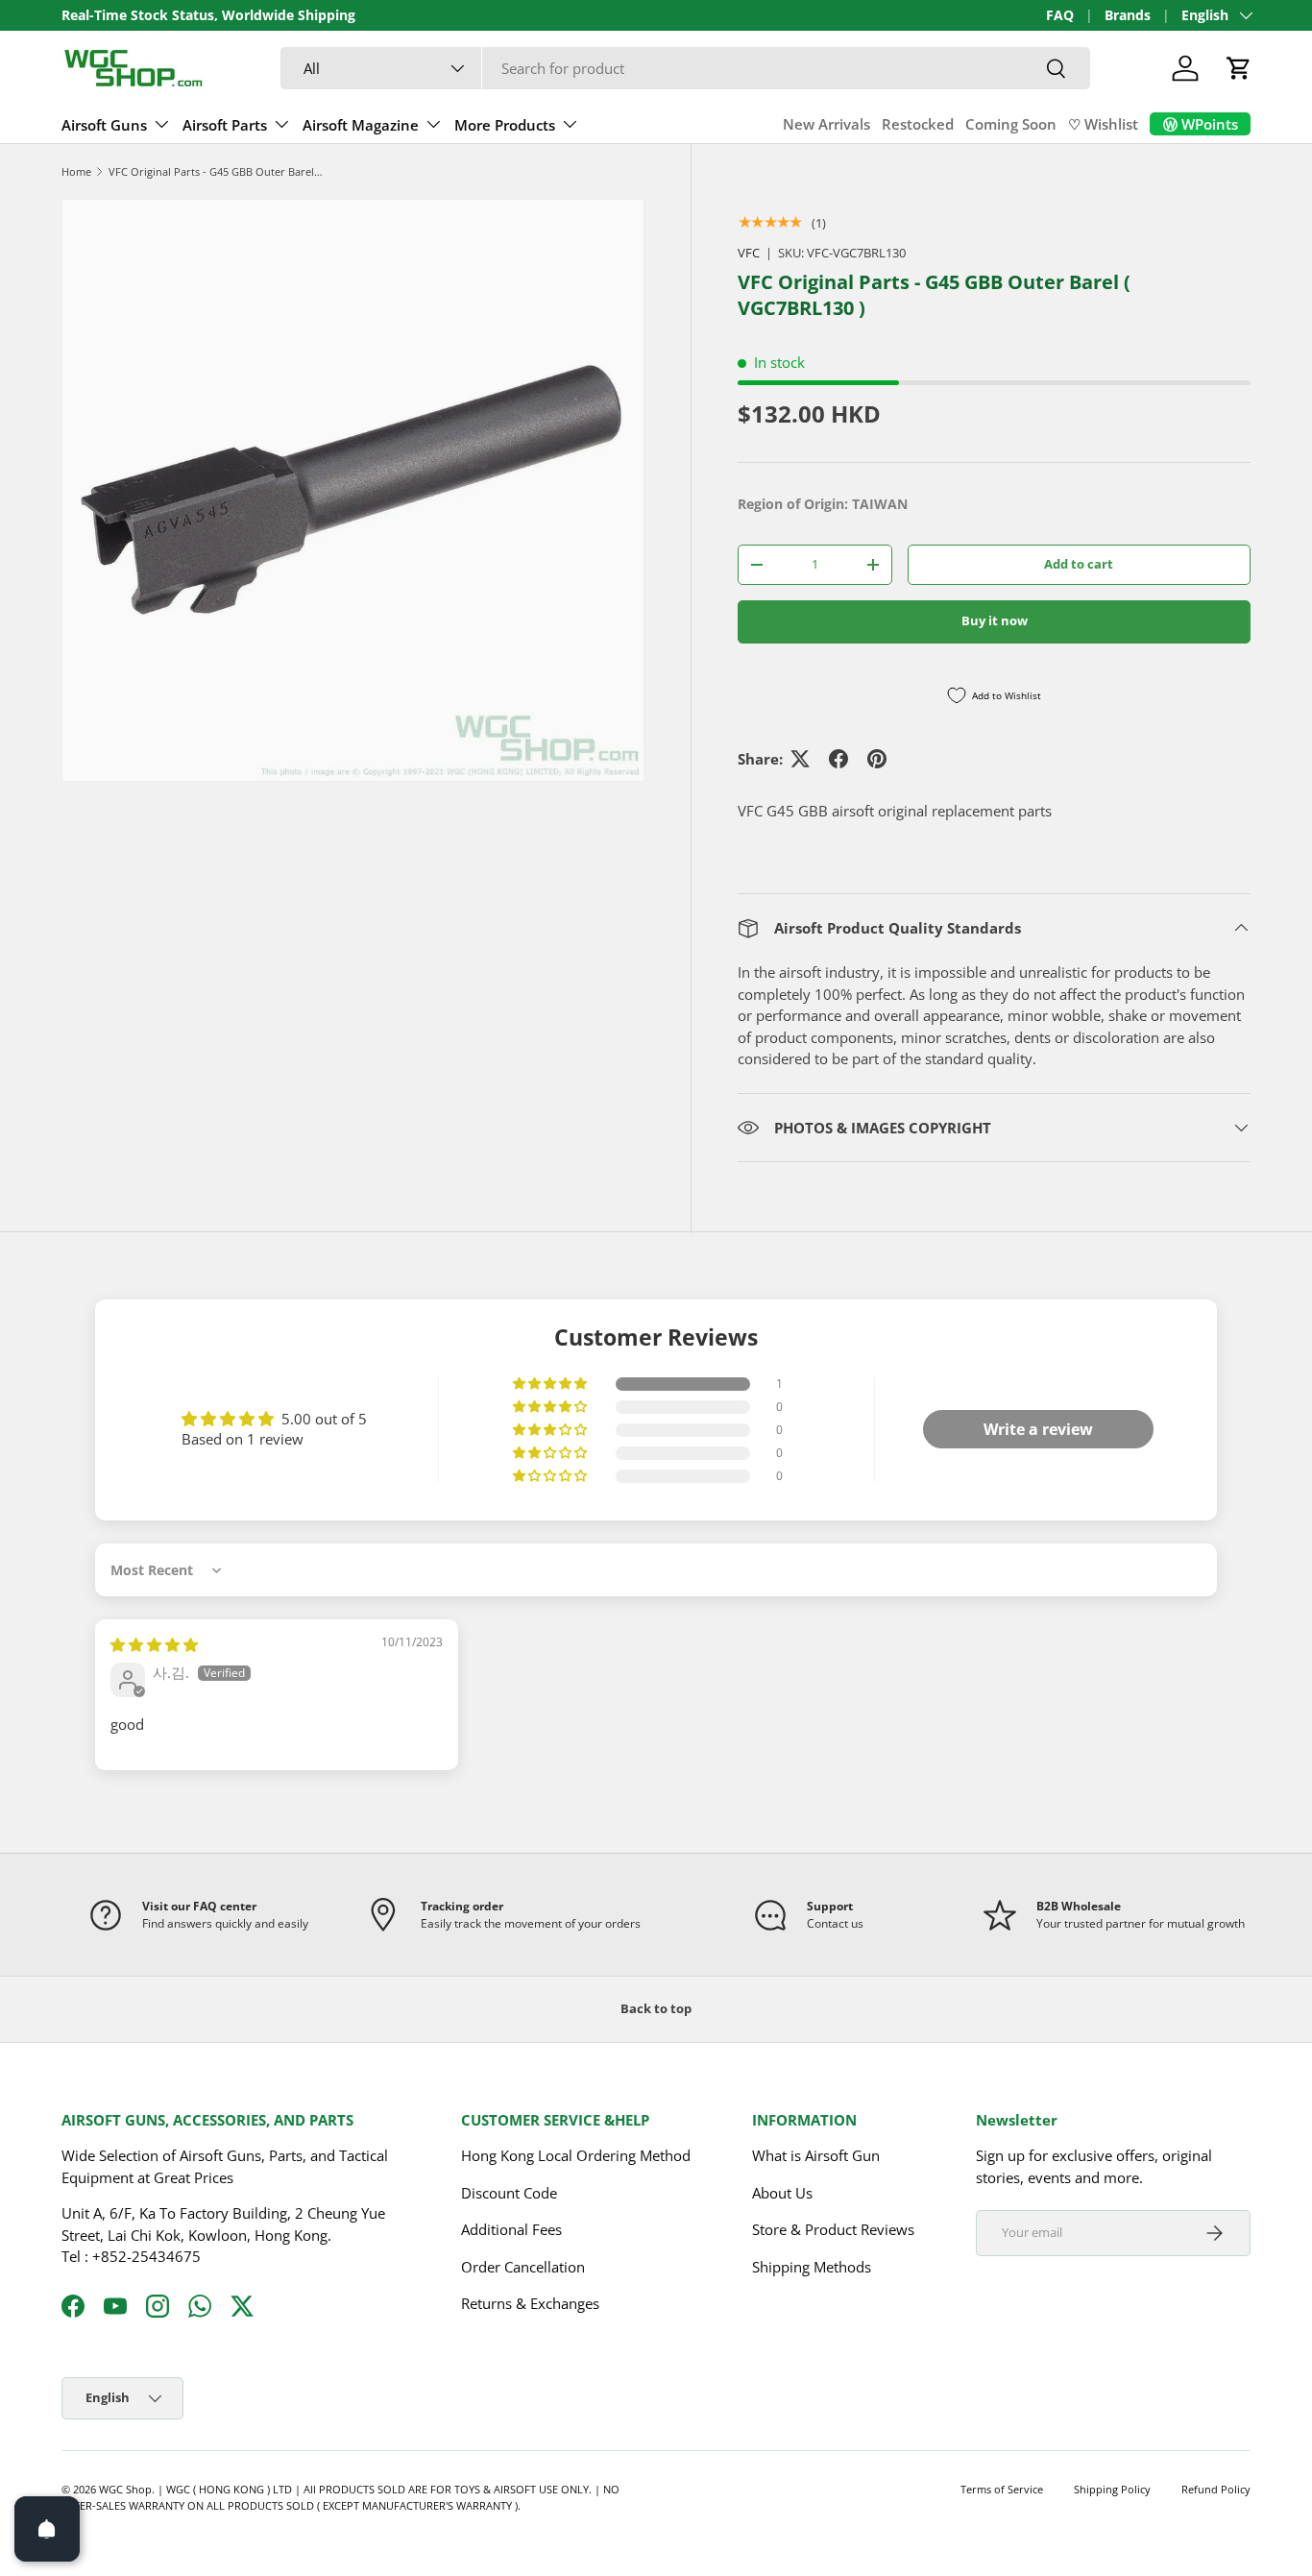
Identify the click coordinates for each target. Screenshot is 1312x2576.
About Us (782, 2193)
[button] (1239, 68)
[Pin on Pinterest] (877, 759)
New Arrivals (826, 124)
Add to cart (1079, 564)
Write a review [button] (1038, 1429)
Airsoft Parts (225, 125)
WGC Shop (125, 2489)
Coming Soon (1011, 124)
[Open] (47, 2529)
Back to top (656, 2008)
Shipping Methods (812, 2267)
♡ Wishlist (1103, 124)
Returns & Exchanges (530, 2303)
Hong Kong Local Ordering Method (576, 2155)
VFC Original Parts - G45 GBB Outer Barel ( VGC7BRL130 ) (217, 171)
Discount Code (509, 2193)
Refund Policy (1216, 2489)
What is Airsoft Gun (816, 2155)
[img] (154, 1644)
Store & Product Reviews (833, 2229)
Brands (1128, 15)
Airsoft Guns (104, 125)
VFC (749, 253)
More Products (505, 125)
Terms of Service (1002, 2489)
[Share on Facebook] (838, 759)
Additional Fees (511, 2229)
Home (76, 171)
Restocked (918, 124)
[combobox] (685, 68)
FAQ (1060, 15)
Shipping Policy (1112, 2489)
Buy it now (995, 620)
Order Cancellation (523, 2267)
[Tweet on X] (800, 759)
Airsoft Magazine (361, 125)
